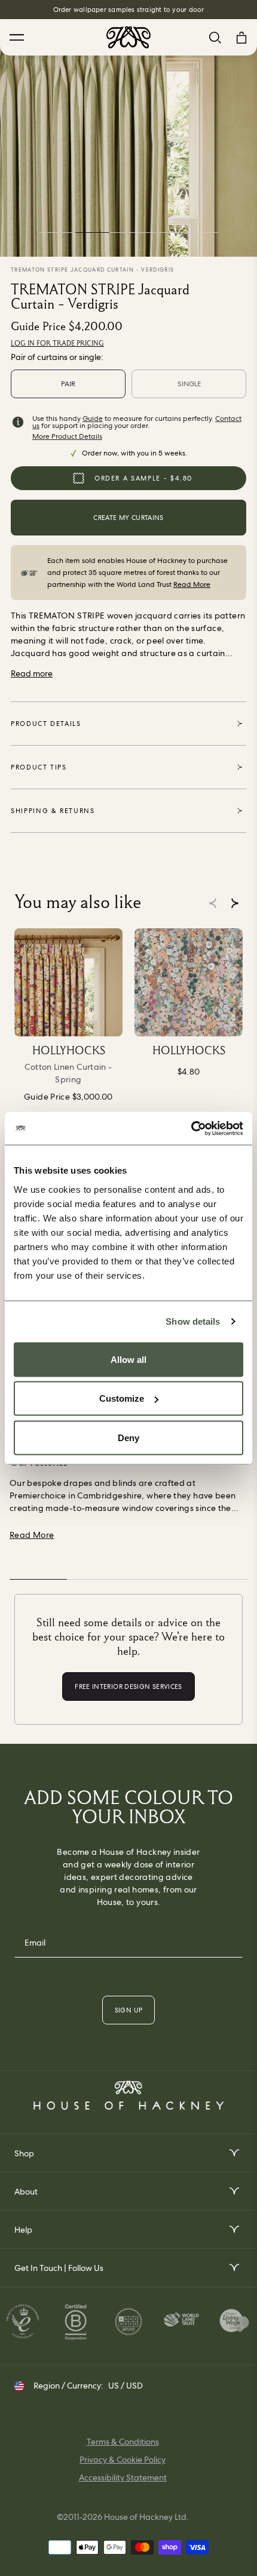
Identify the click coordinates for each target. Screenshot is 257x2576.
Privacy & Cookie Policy (123, 2460)
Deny (128, 1437)
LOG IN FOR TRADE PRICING (57, 343)
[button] (235, 903)
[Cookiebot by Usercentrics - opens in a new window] (191, 1128)
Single (189, 384)
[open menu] (233, 2153)
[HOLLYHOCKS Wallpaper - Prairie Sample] (189, 982)
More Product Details (67, 436)
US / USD (126, 2386)
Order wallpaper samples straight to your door (129, 10)
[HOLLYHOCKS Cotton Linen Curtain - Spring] (68, 982)
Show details (193, 1321)
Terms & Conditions (123, 2442)
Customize (122, 1398)
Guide (93, 418)
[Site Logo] (128, 37)
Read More (192, 584)
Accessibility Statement (123, 2477)
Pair (68, 384)
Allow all (128, 1359)
